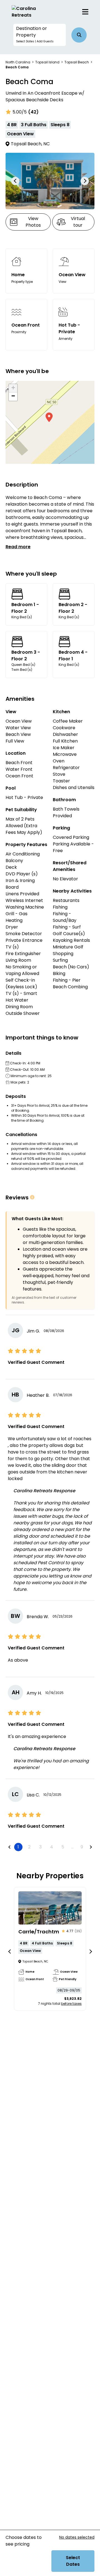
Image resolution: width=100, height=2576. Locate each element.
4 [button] (52, 1847)
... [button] (72, 1847)
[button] (40, 35)
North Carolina (18, 62)
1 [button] (18, 1847)
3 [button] (40, 1847)
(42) (33, 112)
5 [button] (63, 1847)
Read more (18, 547)
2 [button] (29, 1847)
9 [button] (82, 1847)
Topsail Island (47, 62)
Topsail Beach (77, 62)
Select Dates (73, 2561)
